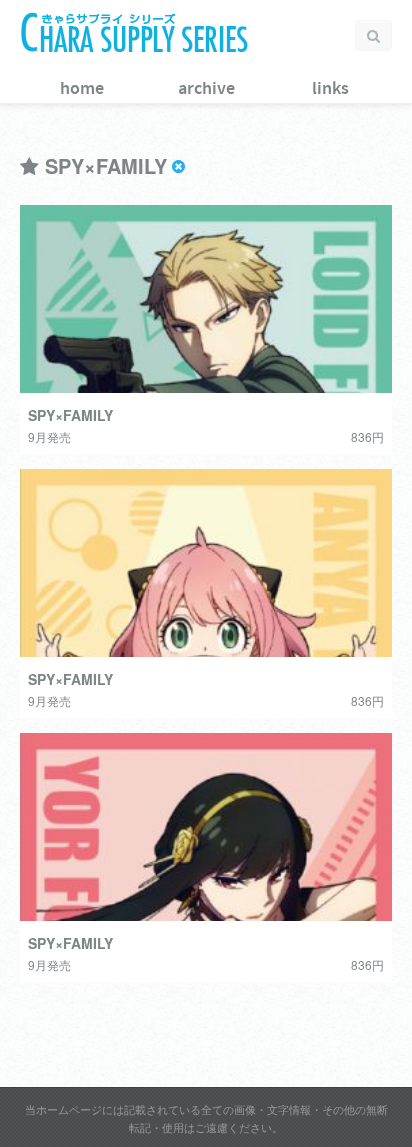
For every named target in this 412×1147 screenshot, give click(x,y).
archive (206, 89)
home (82, 89)
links (330, 89)
